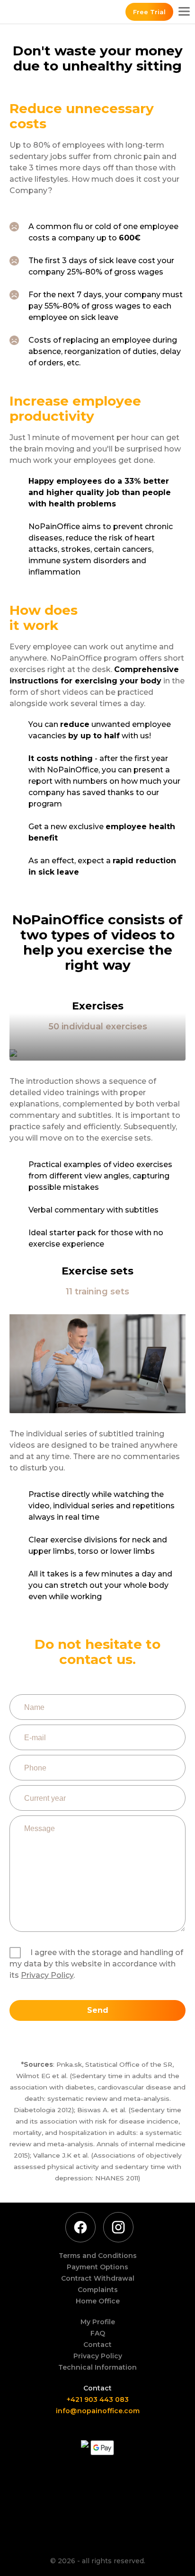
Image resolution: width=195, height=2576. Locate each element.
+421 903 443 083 (98, 2399)
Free (149, 12)
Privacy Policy (47, 1975)
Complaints (98, 2290)
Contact (97, 2345)
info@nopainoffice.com (98, 2411)
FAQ (98, 2333)
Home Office (98, 2301)
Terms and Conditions (98, 2256)
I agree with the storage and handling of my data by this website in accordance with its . (96, 1964)
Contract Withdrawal (98, 2278)
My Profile (98, 2322)
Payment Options (97, 2267)
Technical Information (97, 2367)
